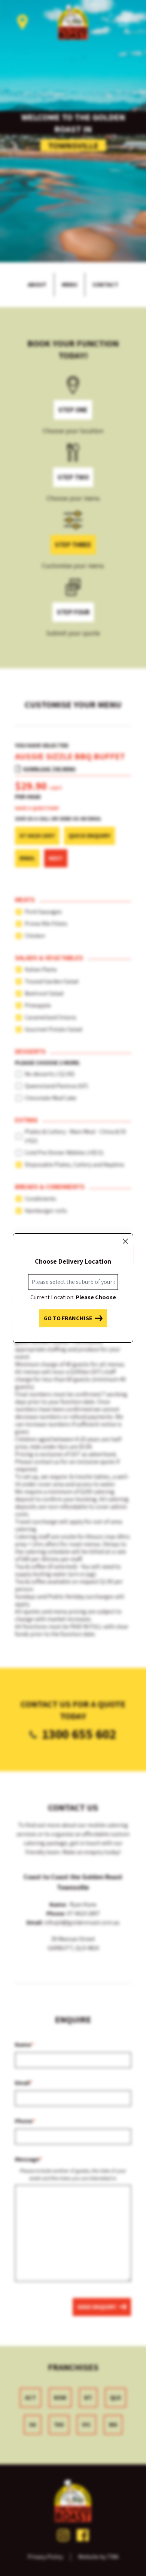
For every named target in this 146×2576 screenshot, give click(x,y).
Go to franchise (68, 1318)
